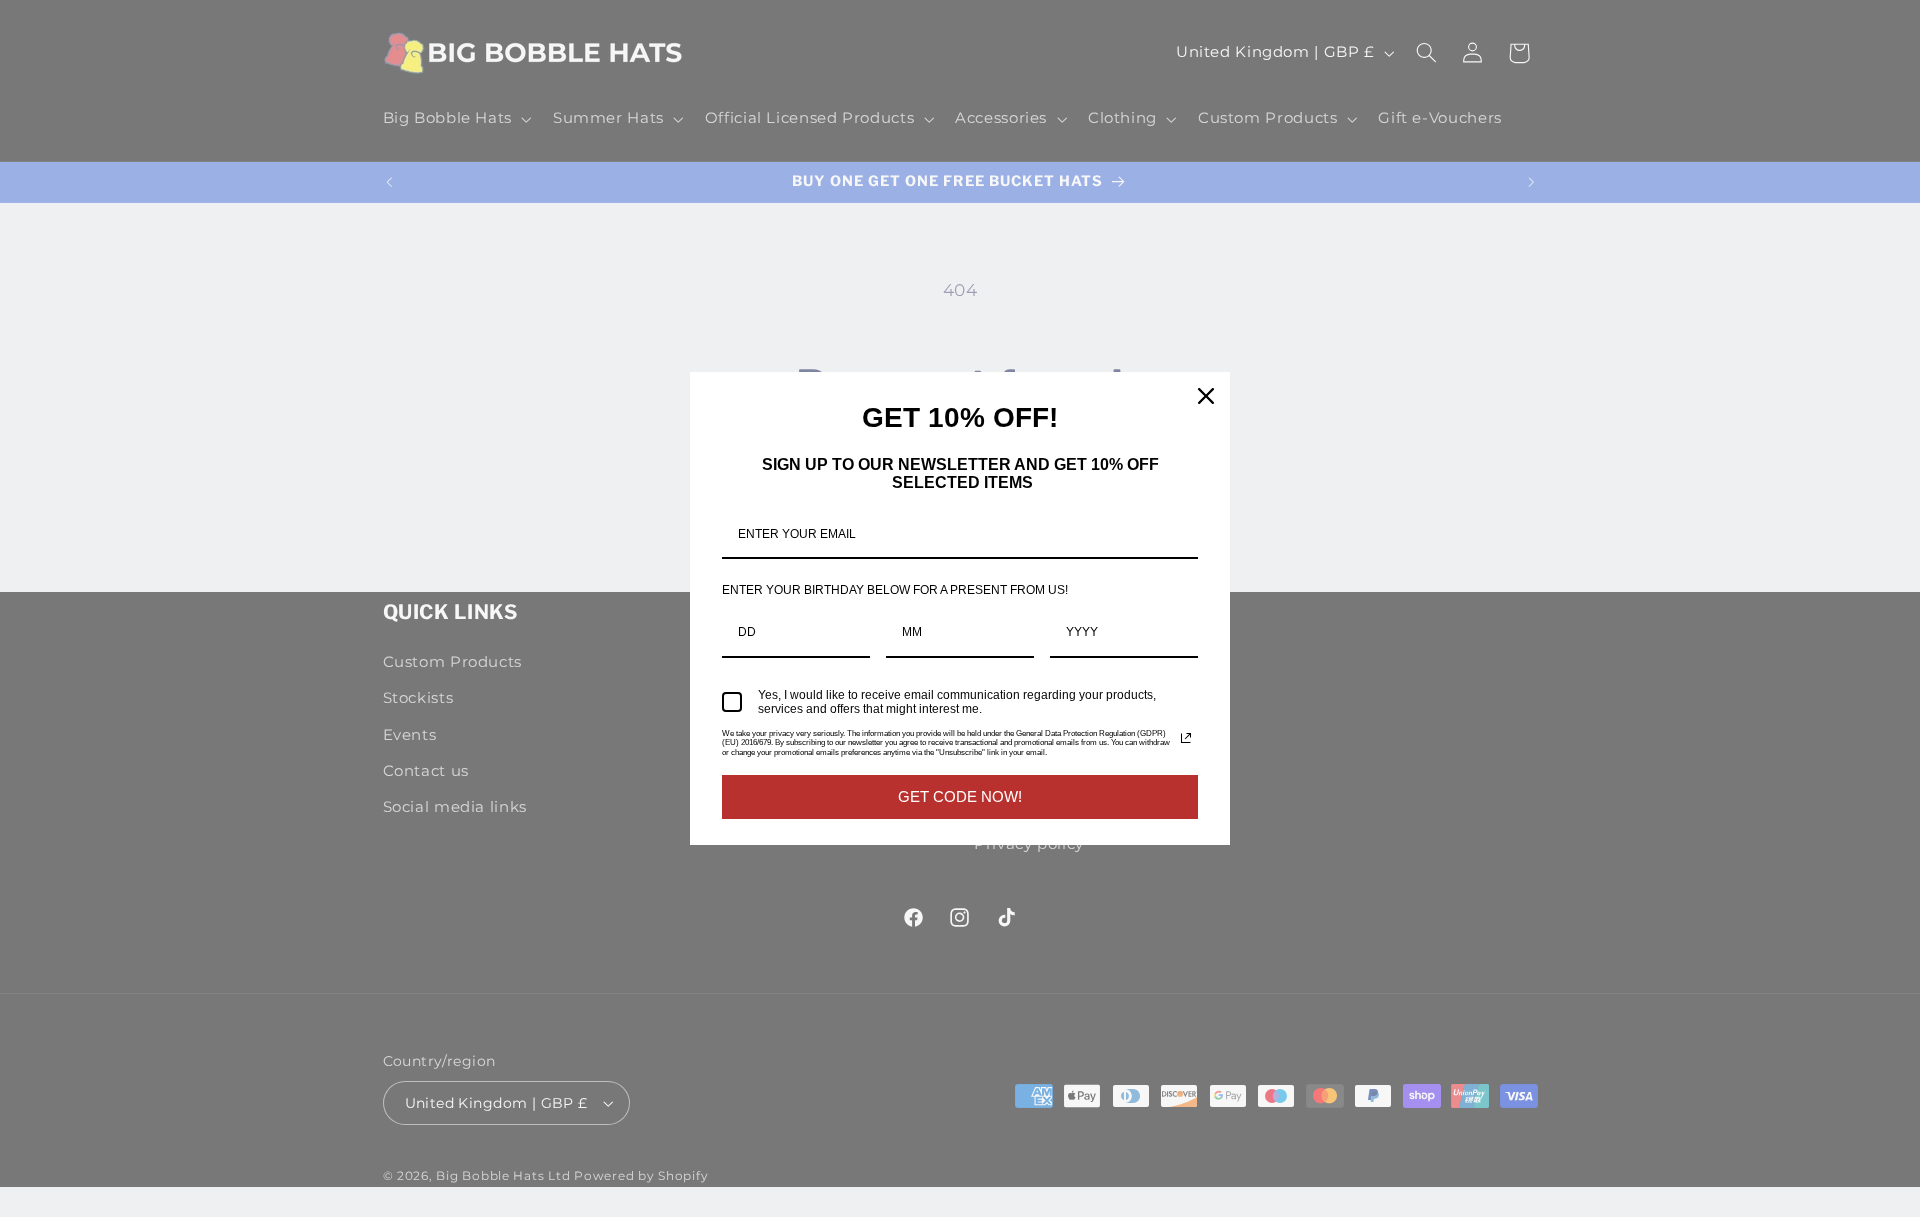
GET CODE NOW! (960, 796)
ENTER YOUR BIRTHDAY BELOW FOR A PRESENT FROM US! (895, 590)
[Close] (1206, 396)
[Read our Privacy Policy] (1186, 738)
